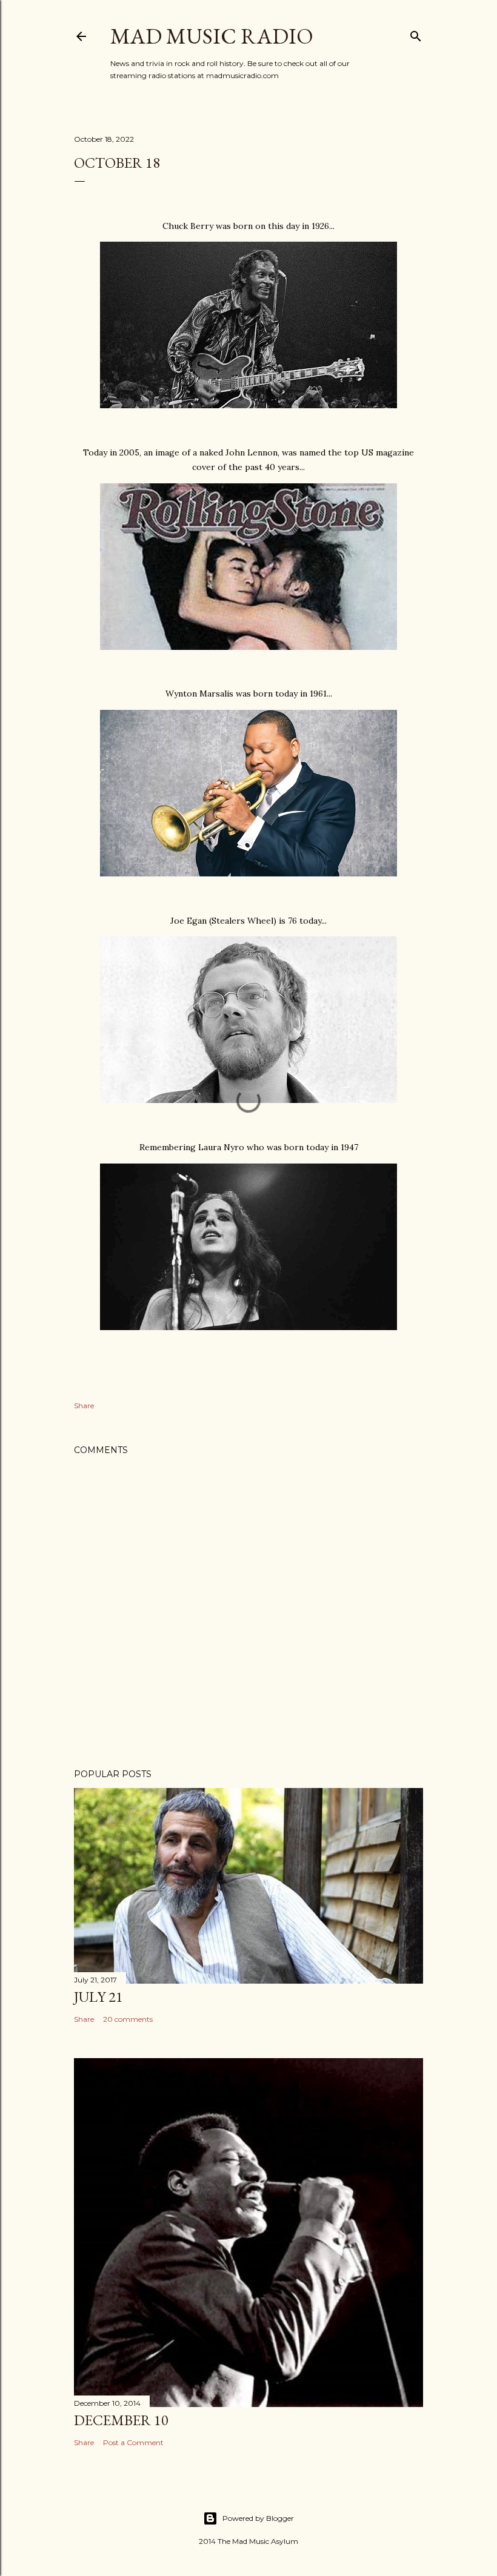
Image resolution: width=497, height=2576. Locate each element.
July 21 (98, 1997)
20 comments (128, 2019)
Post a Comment (133, 2442)
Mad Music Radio (212, 36)
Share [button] (84, 1406)
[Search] (416, 34)
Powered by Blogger (258, 2518)
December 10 (121, 2420)
